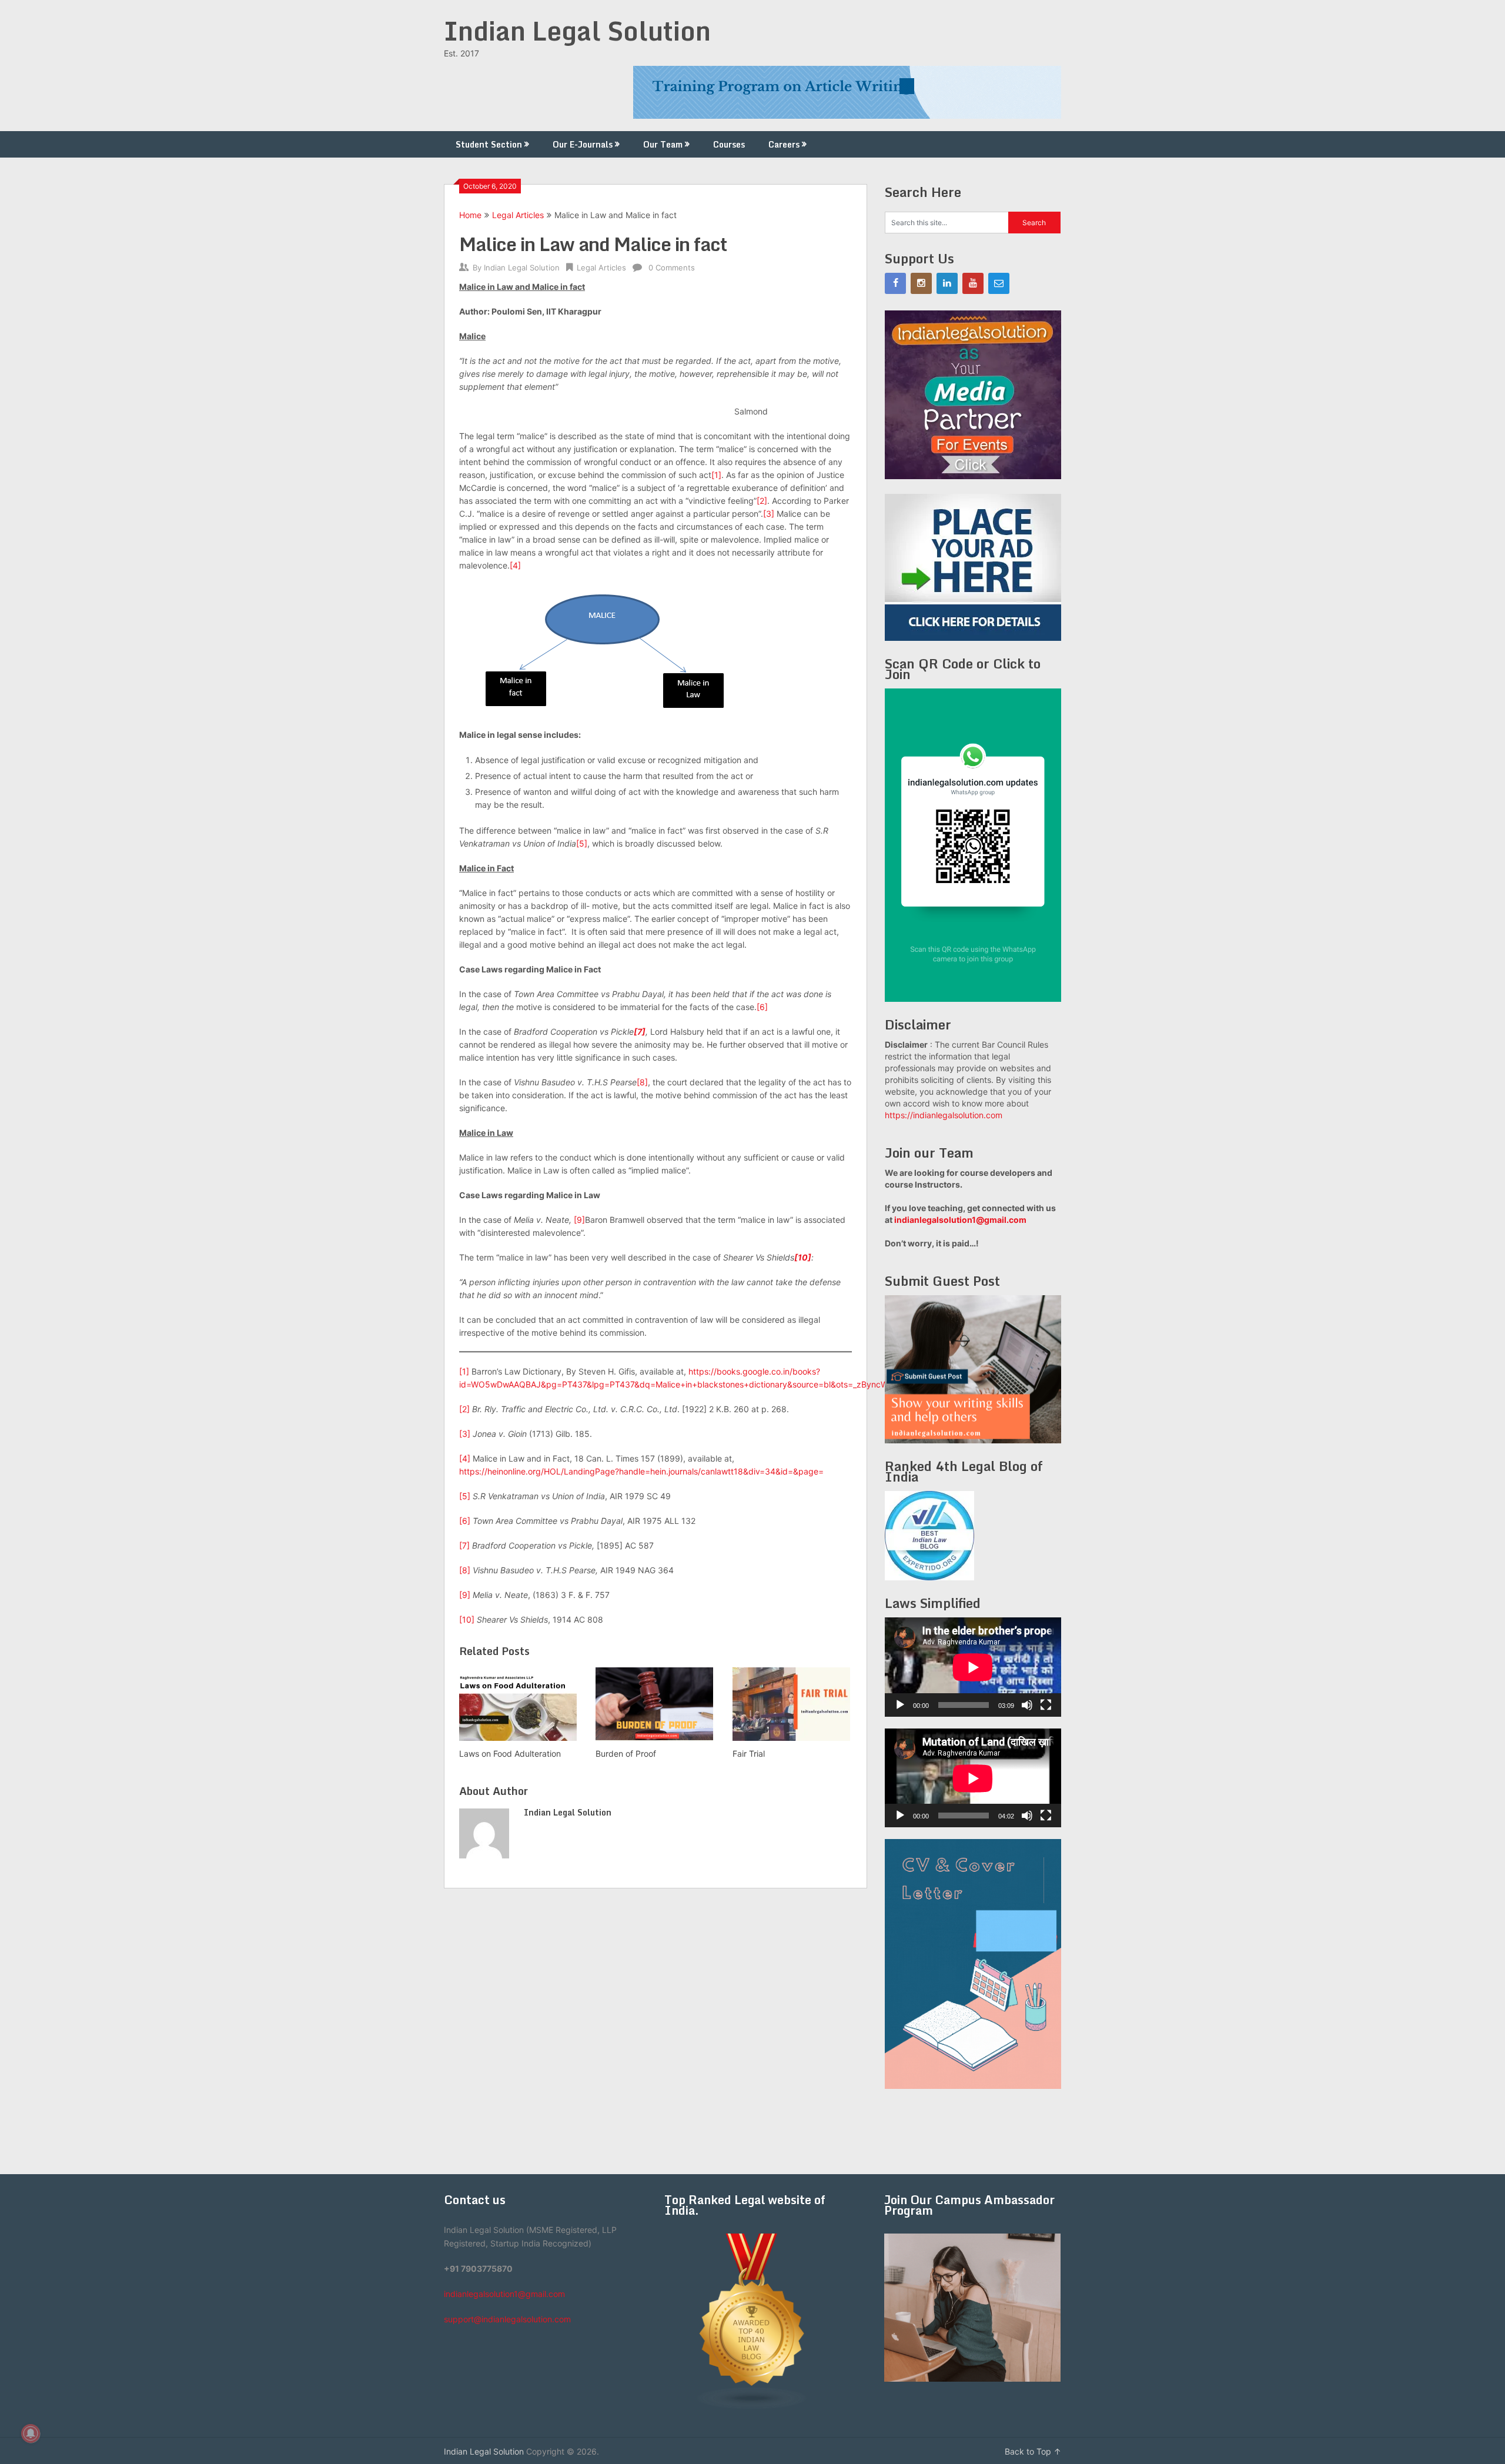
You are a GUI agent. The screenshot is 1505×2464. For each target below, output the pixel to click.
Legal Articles (518, 215)
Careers (784, 144)
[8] (642, 1082)
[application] (973, 1667)
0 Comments (672, 268)
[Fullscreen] (1046, 1705)
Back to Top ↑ (1033, 2451)
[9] (579, 1220)
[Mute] (1027, 1705)
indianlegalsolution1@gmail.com (960, 1220)
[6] (762, 1007)
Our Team (663, 144)
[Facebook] (895, 283)
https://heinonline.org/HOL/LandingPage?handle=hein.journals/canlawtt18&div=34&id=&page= (641, 1471)
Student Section (489, 144)
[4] (515, 565)
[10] (467, 1619)
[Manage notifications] (31, 2433)
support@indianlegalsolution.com (507, 2319)
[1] (716, 475)
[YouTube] (973, 283)
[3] (769, 514)
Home (470, 215)
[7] (464, 1545)
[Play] (900, 1705)
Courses (729, 144)
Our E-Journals (583, 144)
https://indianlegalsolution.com (944, 1115)
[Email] (999, 283)
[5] (582, 843)
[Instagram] (921, 283)
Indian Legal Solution (577, 31)
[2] (762, 501)
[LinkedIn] (947, 283)
